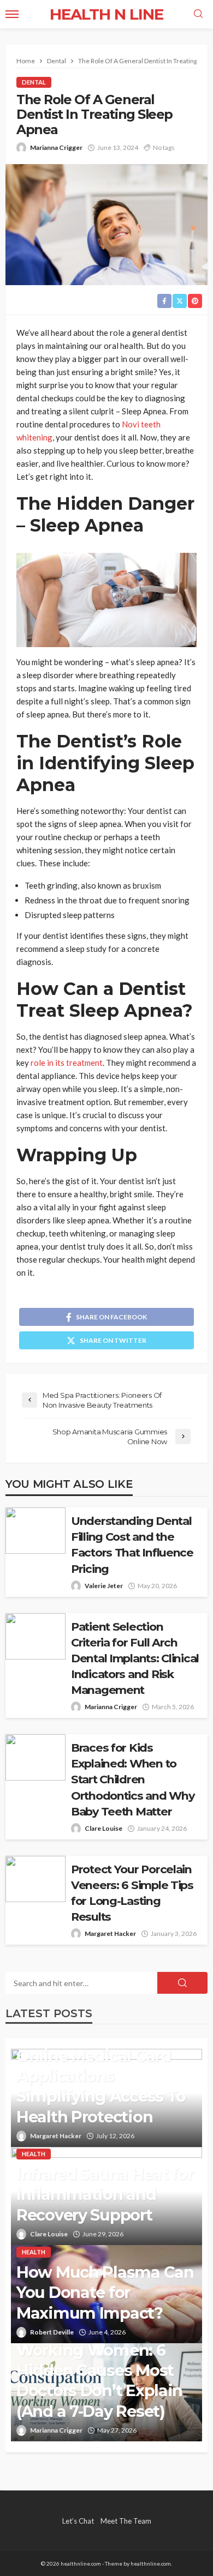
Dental (34, 82)
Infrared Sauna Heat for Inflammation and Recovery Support (105, 2194)
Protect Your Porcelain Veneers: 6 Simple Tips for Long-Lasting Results (132, 1893)
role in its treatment (67, 1063)
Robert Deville (52, 2332)
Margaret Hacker (110, 1933)
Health (34, 2154)
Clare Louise (103, 1828)
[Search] (198, 14)
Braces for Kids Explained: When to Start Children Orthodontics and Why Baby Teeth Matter (132, 1779)
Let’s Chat (78, 2521)
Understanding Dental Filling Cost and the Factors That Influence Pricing (132, 1545)
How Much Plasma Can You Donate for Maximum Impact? (105, 2293)
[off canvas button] (12, 14)
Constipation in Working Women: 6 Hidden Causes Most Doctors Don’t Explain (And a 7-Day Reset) (99, 2370)
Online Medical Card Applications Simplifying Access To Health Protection (101, 2086)
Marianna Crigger (56, 147)
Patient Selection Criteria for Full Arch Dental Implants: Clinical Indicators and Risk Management (135, 1658)
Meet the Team (126, 2521)
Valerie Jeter (104, 1586)
